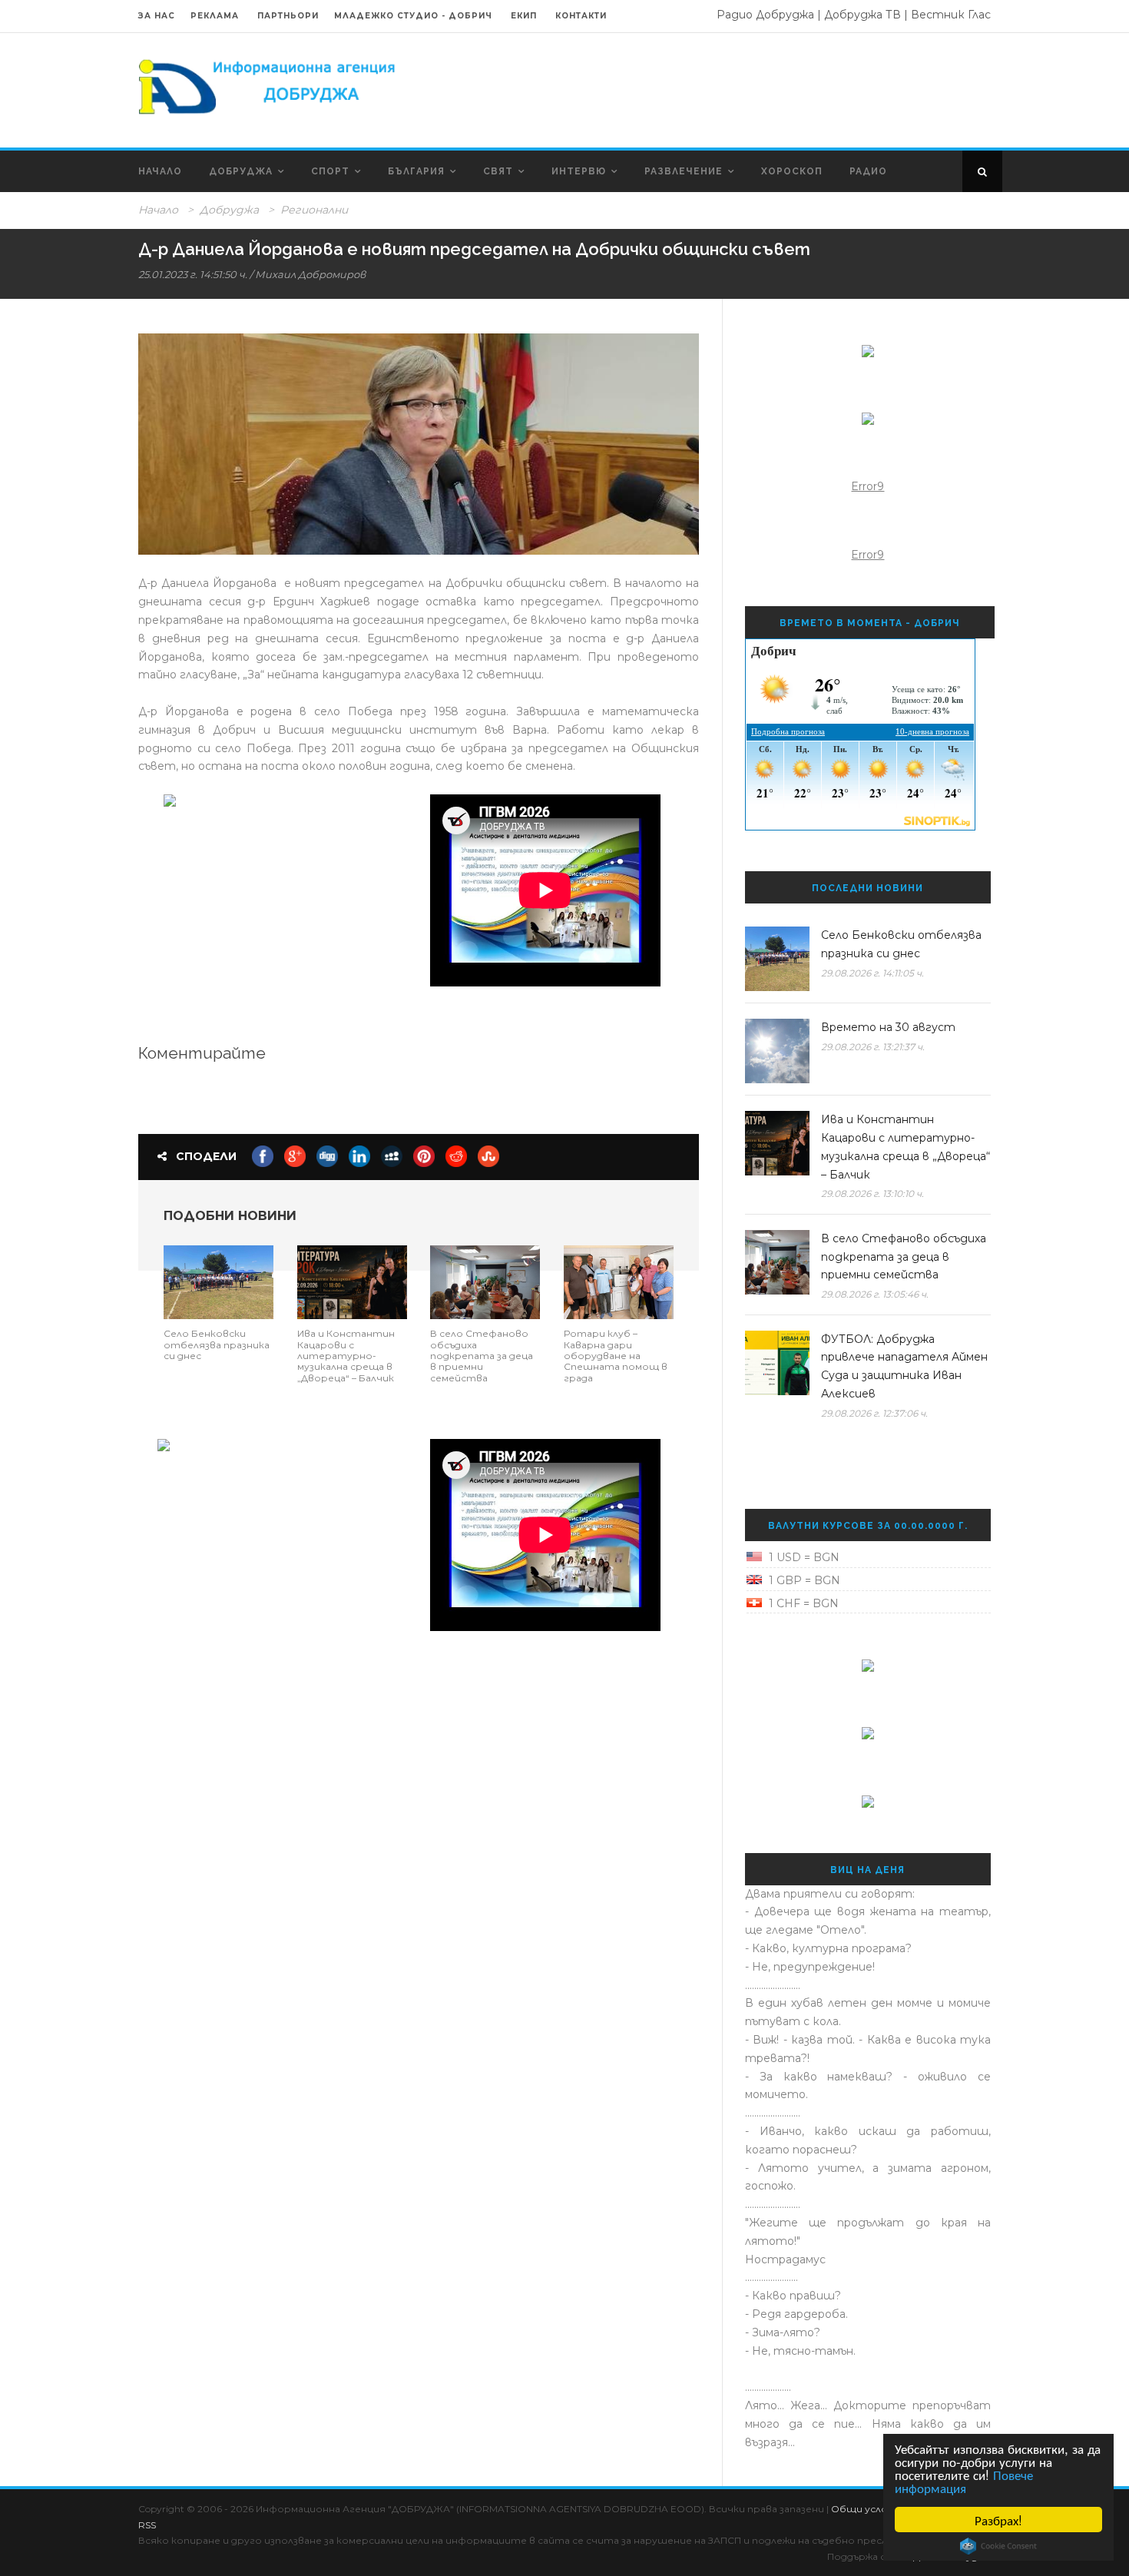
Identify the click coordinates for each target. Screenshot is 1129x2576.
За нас (157, 16)
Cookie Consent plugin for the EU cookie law (998, 2546)
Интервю (579, 171)
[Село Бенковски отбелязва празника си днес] (219, 1281)
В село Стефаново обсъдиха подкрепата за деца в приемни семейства (482, 1356)
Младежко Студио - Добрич (413, 16)
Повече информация (964, 2481)
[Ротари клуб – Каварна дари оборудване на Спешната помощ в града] (619, 1281)
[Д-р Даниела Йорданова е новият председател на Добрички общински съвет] (419, 444)
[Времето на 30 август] (777, 1051)
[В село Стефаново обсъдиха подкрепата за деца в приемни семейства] (485, 1281)
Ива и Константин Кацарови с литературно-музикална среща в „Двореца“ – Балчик (346, 1356)
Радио (868, 171)
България (416, 171)
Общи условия (869, 2509)
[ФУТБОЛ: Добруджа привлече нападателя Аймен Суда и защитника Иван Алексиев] (777, 1363)
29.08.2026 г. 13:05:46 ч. (875, 1294)
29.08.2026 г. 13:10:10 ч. (872, 1194)
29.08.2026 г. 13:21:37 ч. (873, 1047)
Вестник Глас (951, 15)
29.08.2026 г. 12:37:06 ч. (874, 1413)
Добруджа (241, 171)
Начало (160, 171)
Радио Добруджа (765, 15)
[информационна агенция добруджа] (269, 85)
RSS (147, 2525)
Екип (524, 16)
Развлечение (684, 171)
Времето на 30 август (888, 1027)
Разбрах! (998, 2520)
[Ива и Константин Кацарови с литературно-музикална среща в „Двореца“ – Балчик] (352, 1281)
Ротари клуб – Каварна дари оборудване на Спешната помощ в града (616, 1356)
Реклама (216, 16)
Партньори (288, 16)
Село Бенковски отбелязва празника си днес (217, 1344)
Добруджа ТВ (862, 15)
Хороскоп (792, 171)
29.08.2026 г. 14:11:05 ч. (872, 973)
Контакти (581, 16)
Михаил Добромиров (310, 274)
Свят (498, 171)
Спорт (330, 171)
